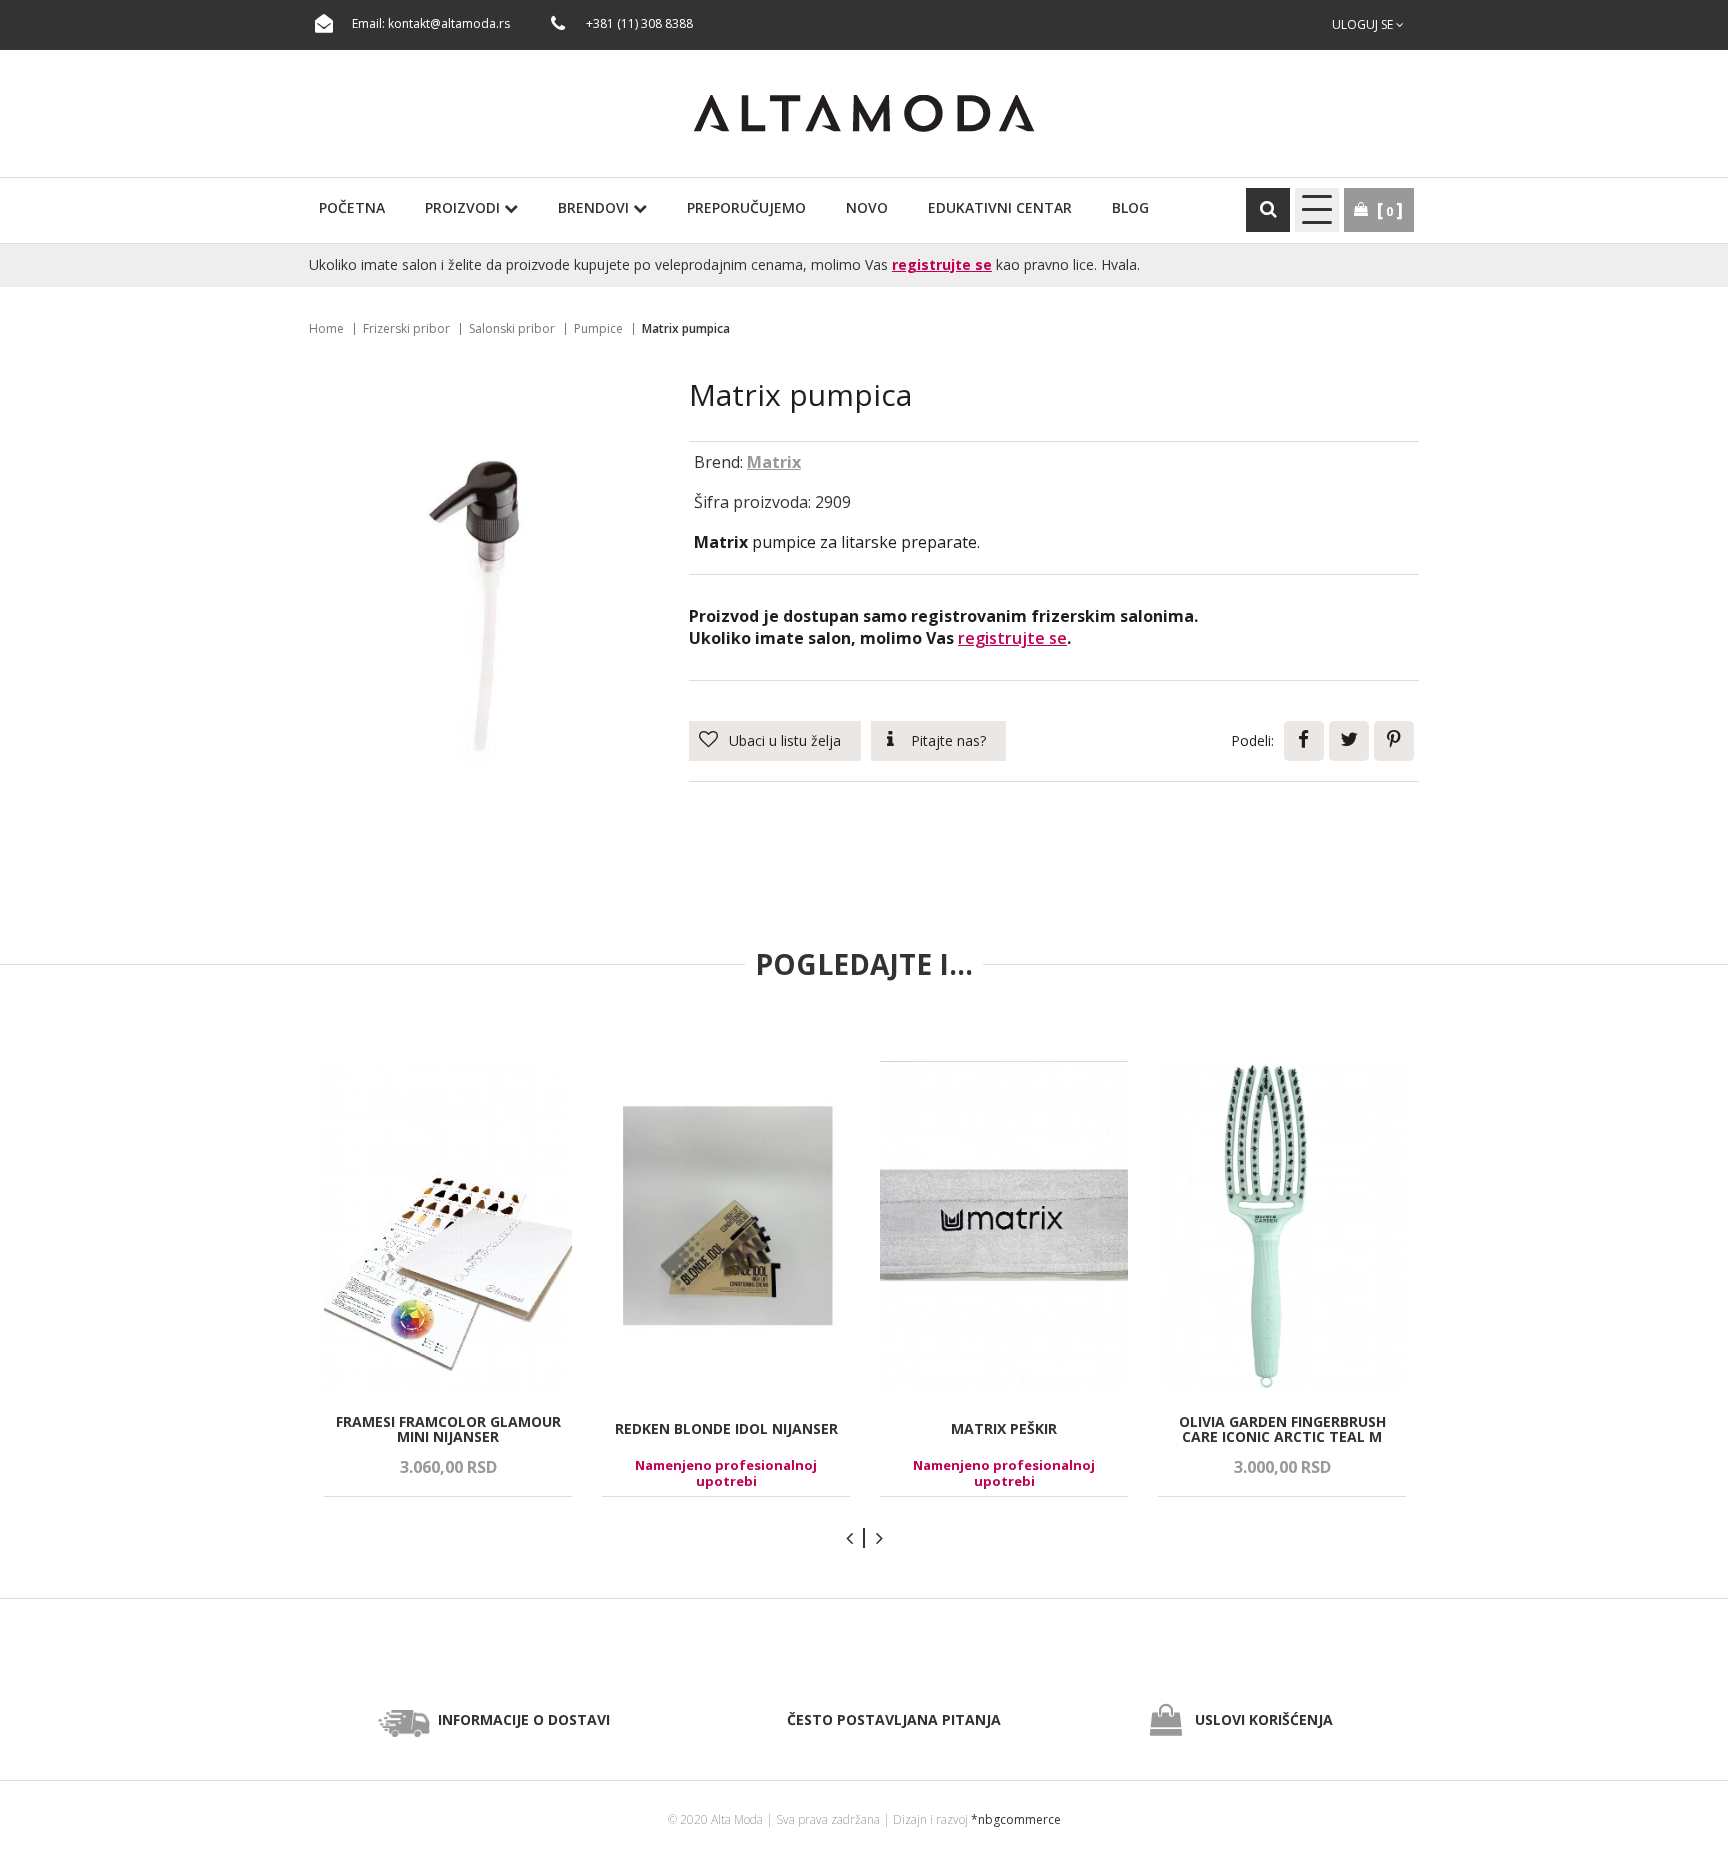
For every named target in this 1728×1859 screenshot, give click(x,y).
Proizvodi (464, 207)
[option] (448, 1279)
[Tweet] (1349, 741)
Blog (1130, 207)
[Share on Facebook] (1304, 741)
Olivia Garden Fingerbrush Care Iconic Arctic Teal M (1282, 1429)
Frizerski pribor (406, 328)
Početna (352, 207)
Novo (867, 207)
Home (326, 328)
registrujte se (942, 264)
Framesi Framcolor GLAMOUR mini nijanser (448, 1429)
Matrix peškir (1004, 1428)
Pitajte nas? (948, 740)
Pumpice (598, 328)
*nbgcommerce (1016, 1819)
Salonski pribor (512, 328)
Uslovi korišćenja (1264, 1719)
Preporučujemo (746, 207)
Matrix (774, 462)
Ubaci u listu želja (785, 740)
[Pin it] (1394, 741)
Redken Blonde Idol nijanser (726, 1428)
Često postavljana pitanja (894, 1719)
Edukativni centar (1000, 207)
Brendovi (595, 207)
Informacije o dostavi (524, 1719)
